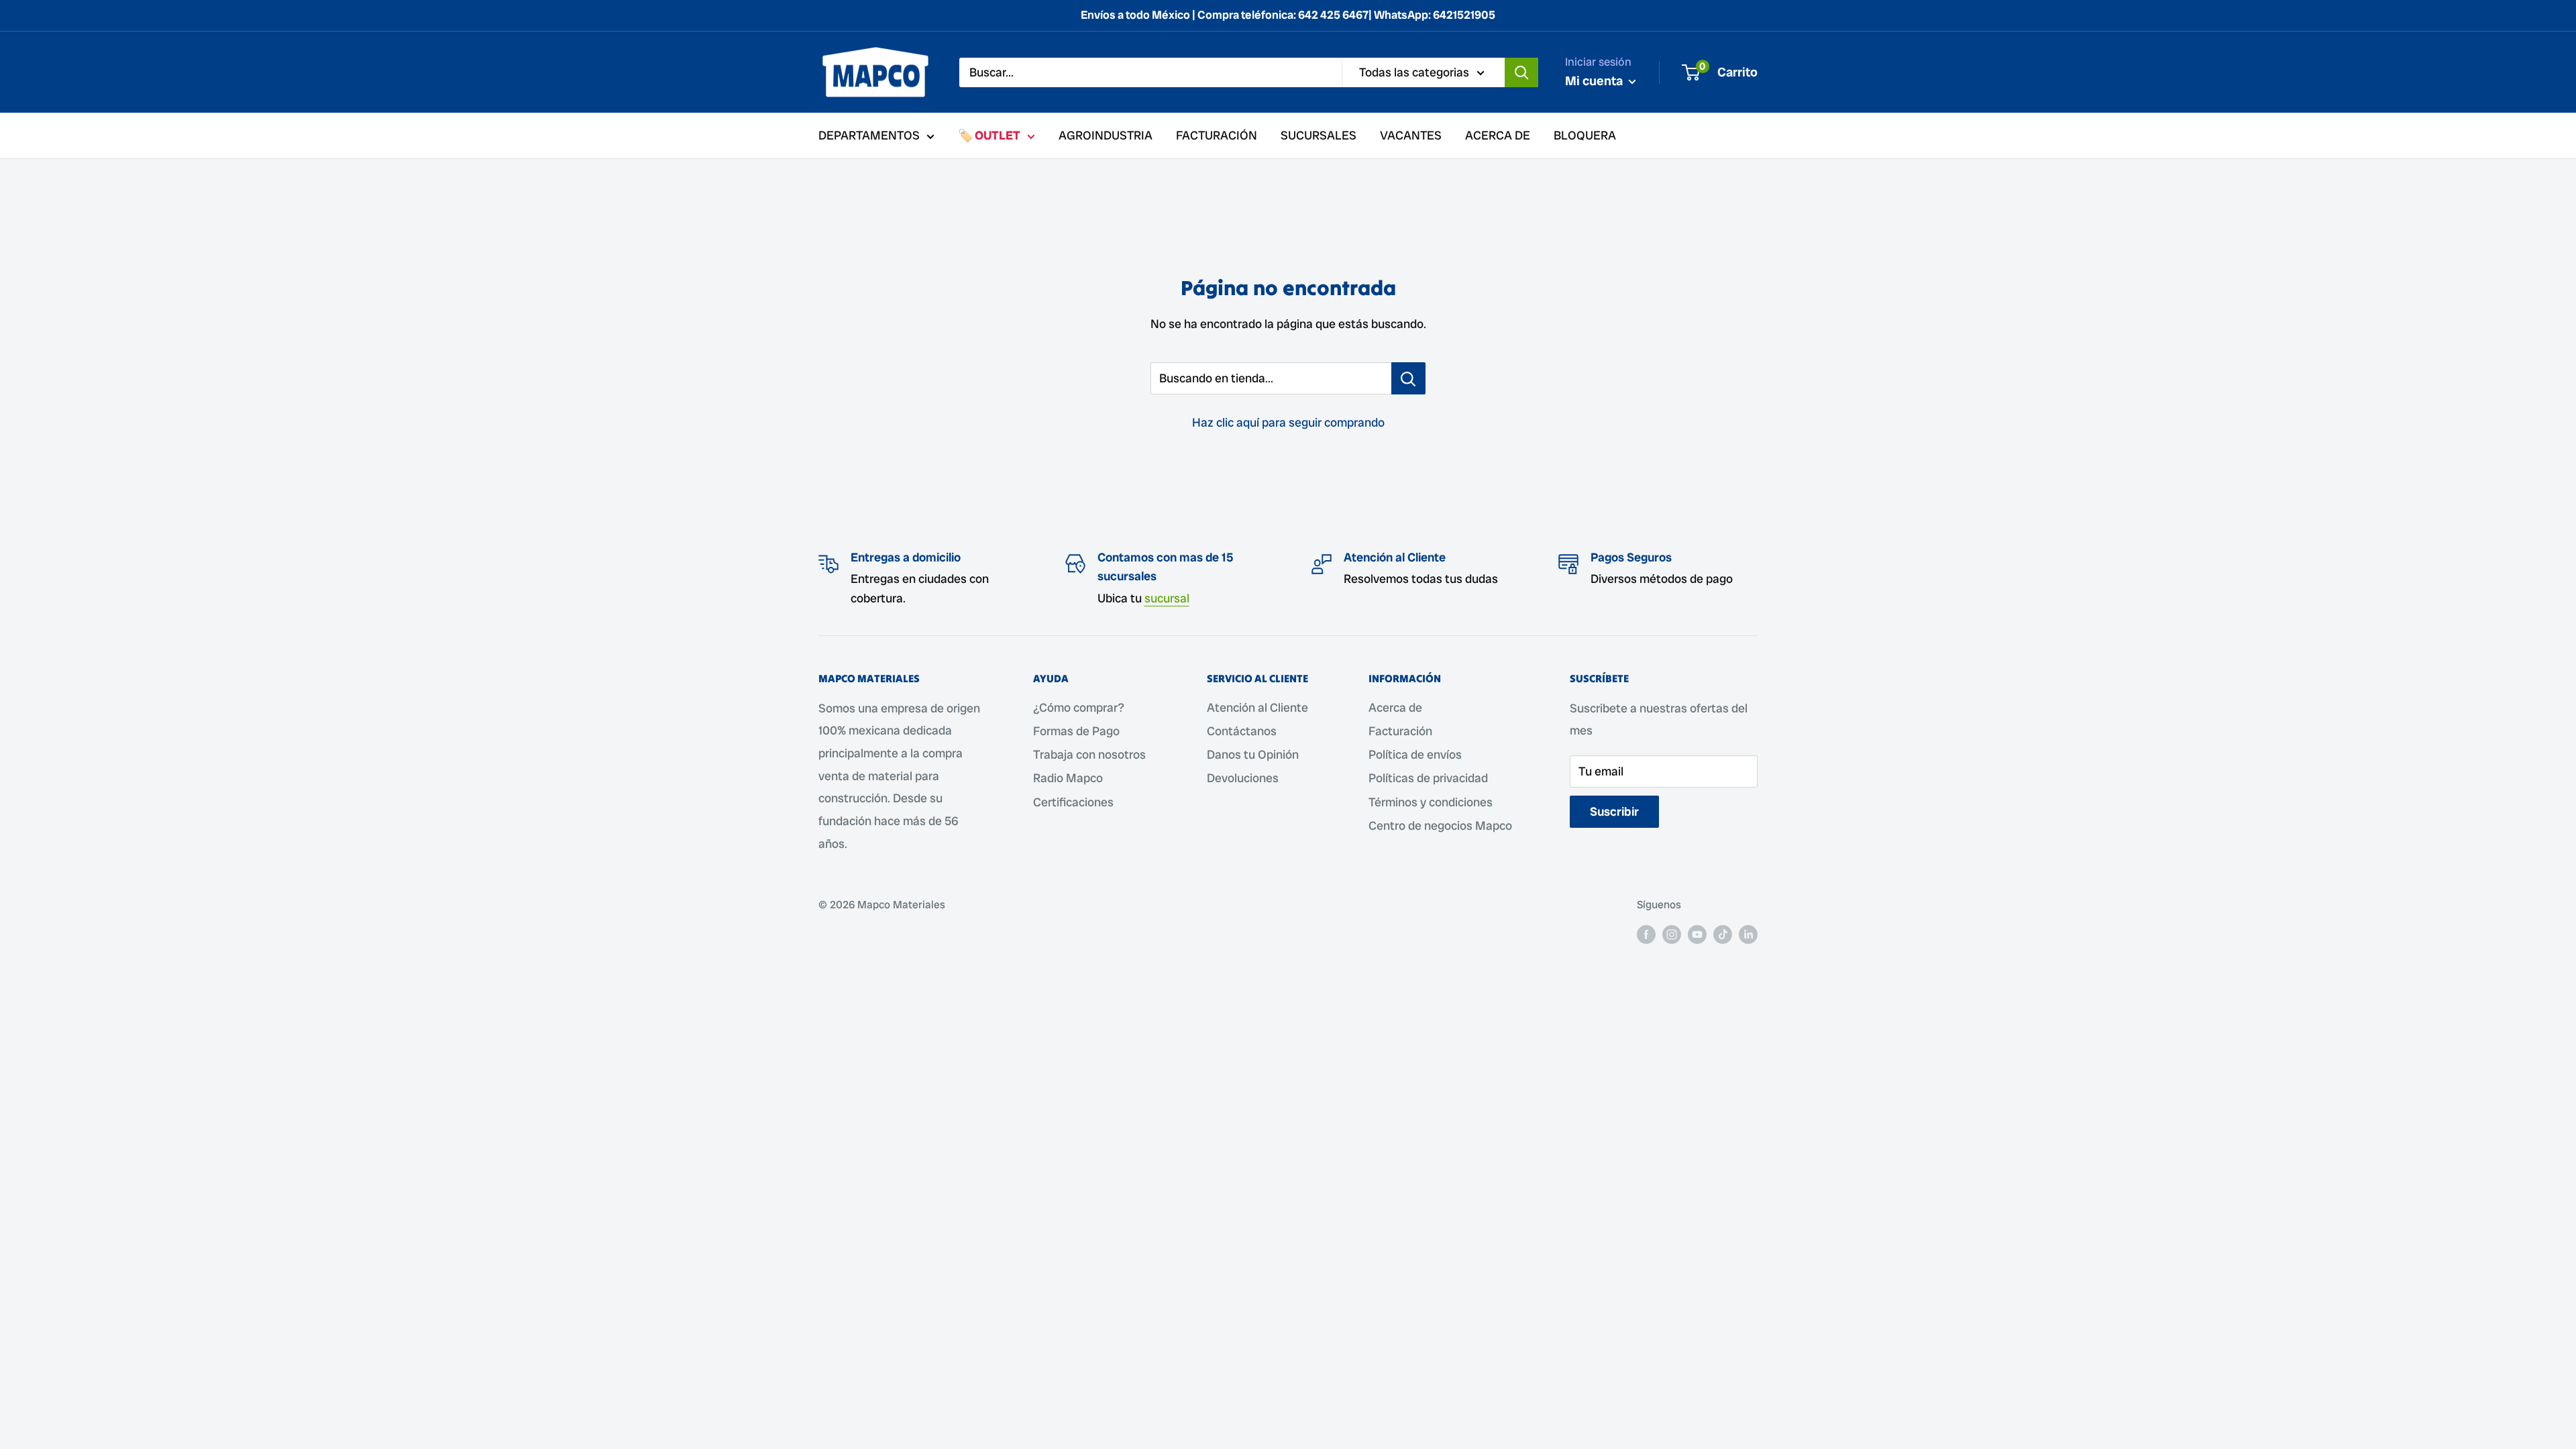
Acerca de (1395, 707)
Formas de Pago (1076, 731)
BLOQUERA (1585, 135)
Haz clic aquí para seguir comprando (1288, 422)
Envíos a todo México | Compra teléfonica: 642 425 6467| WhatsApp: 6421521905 (1288, 15)
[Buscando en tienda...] (1408, 378)
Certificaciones (1073, 802)
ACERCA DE (1498, 135)
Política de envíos (1415, 754)
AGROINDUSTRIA (1106, 135)
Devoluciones (1243, 778)
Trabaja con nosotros (1089, 754)
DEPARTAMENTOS (869, 135)
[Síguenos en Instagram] (1672, 934)
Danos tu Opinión (1253, 754)
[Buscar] (1521, 72)
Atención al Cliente (1257, 707)
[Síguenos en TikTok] (1723, 934)
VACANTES (1411, 135)
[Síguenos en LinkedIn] (1748, 934)
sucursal (1167, 598)
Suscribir (1614, 811)
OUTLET (998, 135)
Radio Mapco (1068, 778)
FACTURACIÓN (1217, 135)
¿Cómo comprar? (1079, 707)
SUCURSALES (1319, 135)
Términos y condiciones (1431, 802)
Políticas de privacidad (1428, 778)
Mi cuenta (1595, 81)
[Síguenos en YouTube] (1697, 934)
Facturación (1400, 731)
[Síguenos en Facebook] (1646, 934)
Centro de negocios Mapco (1440, 825)
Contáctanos (1242, 731)
